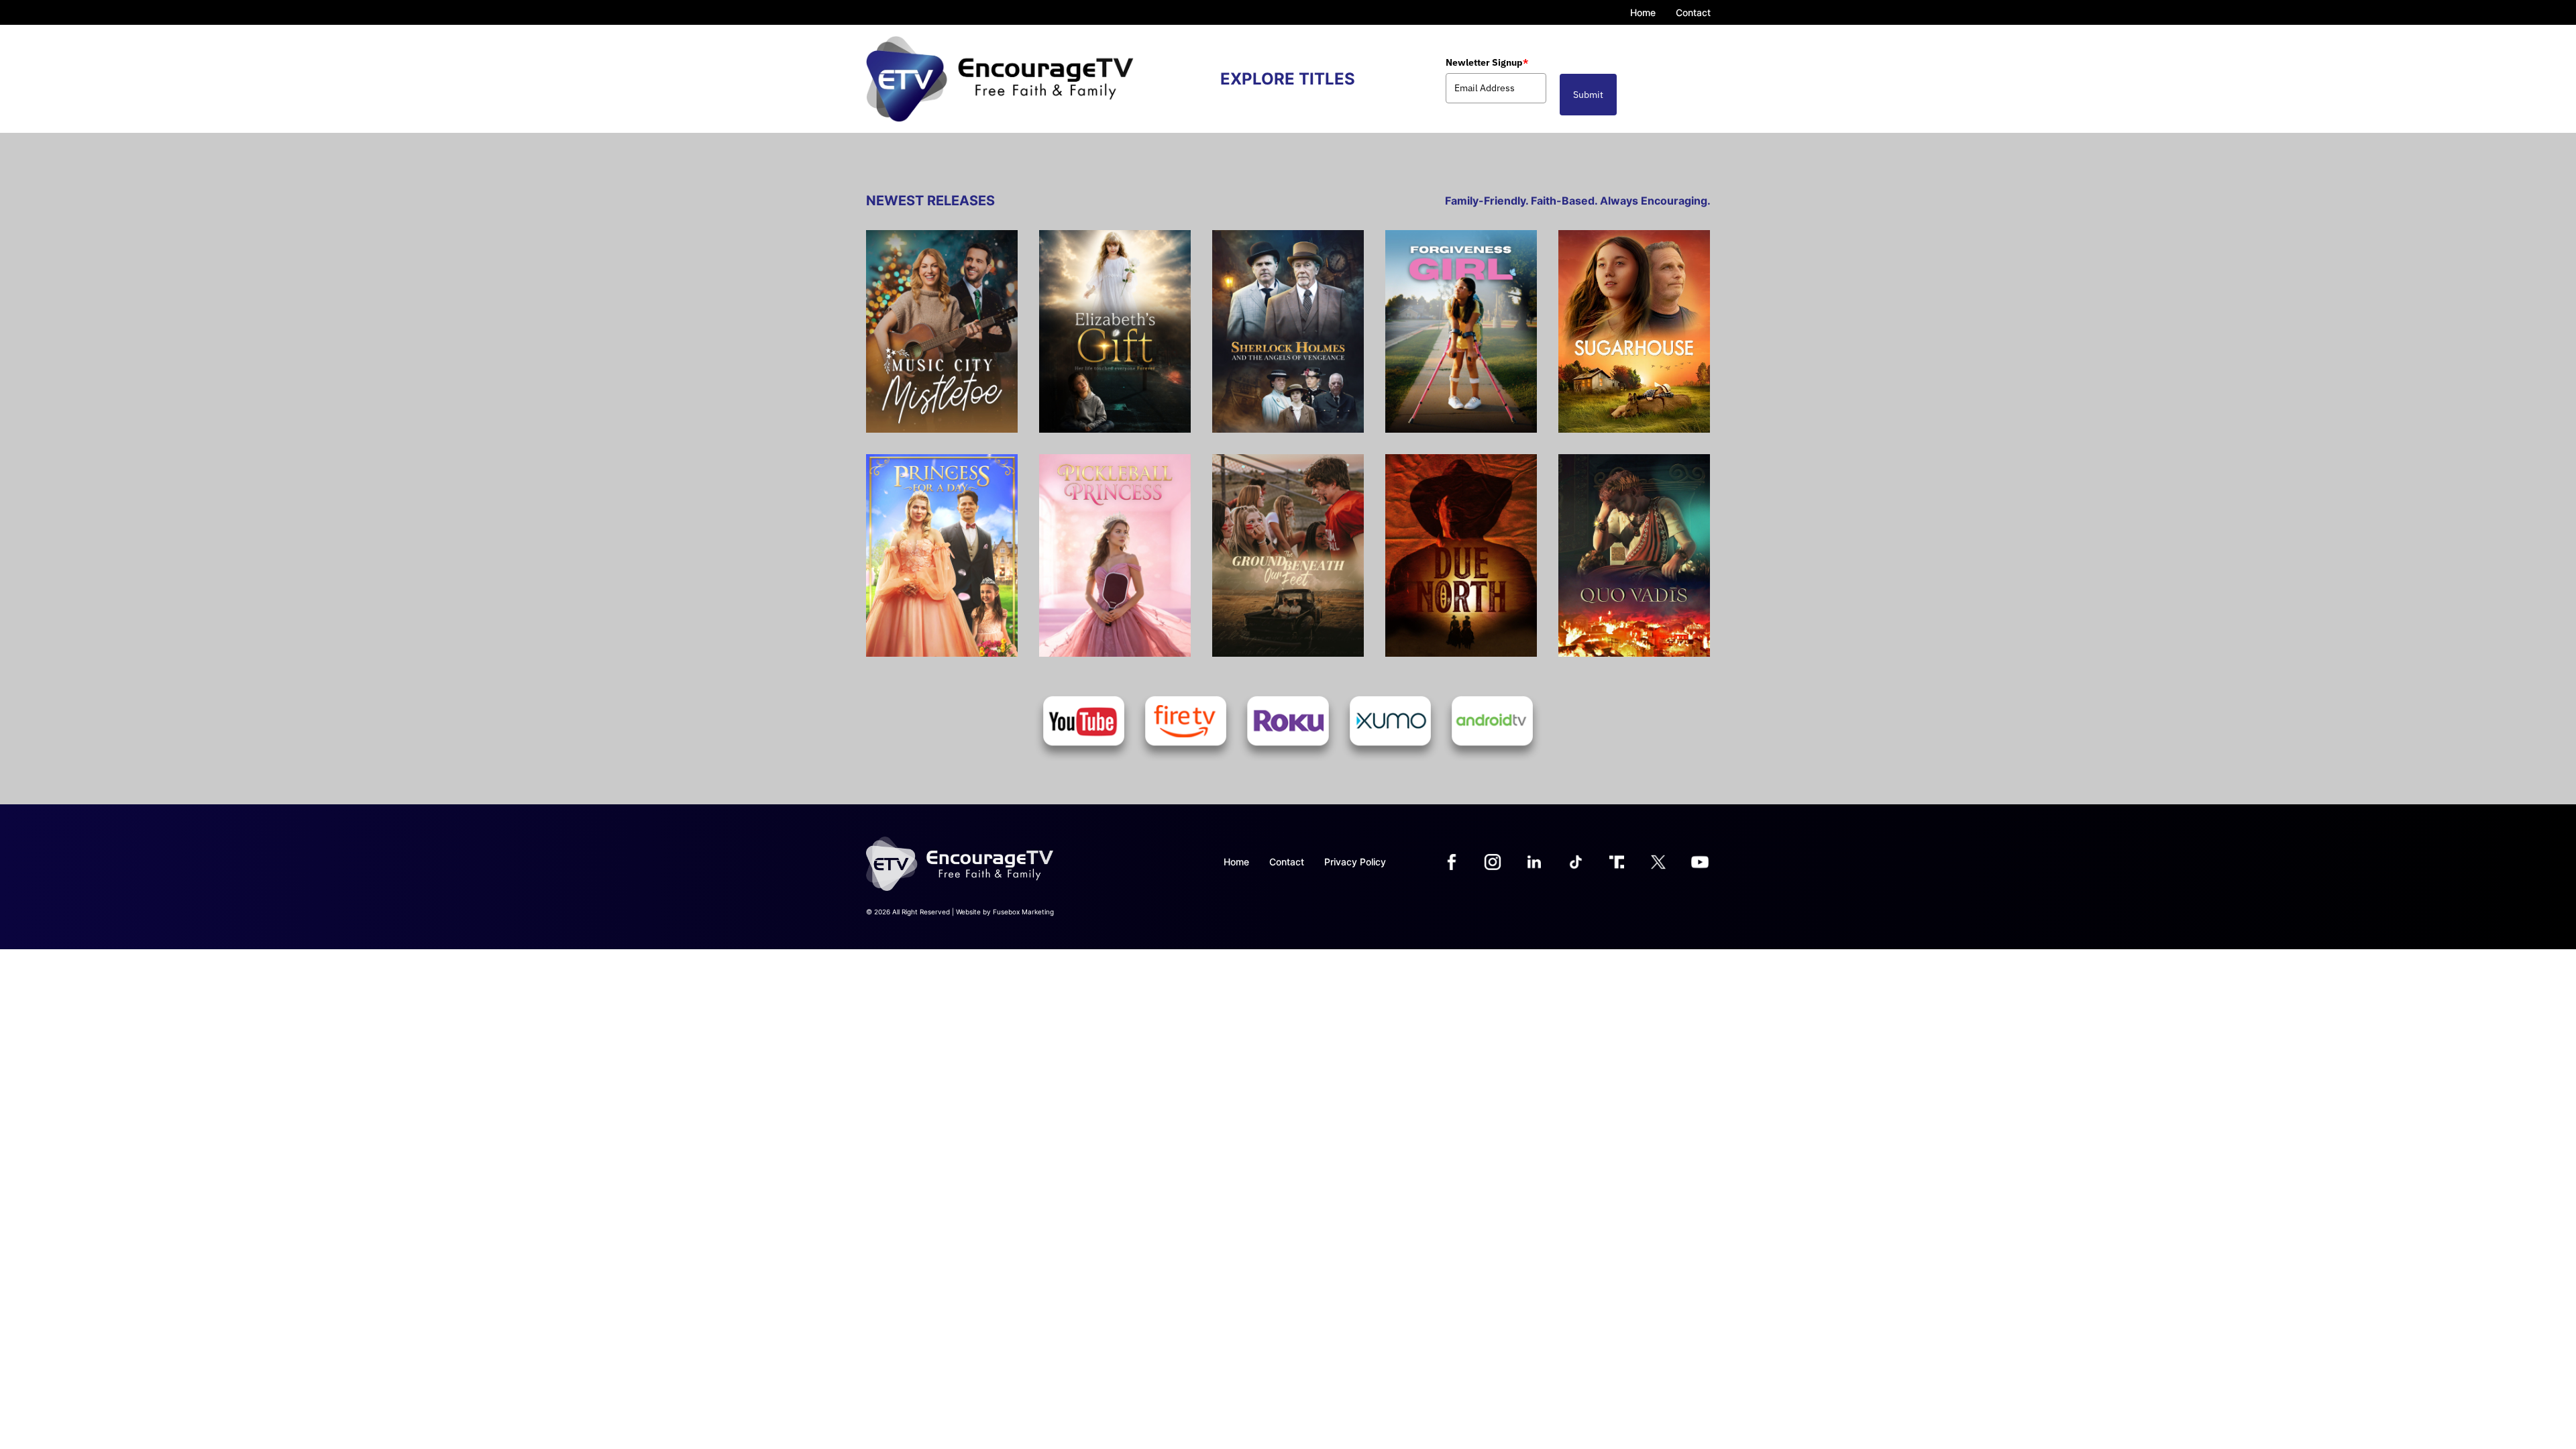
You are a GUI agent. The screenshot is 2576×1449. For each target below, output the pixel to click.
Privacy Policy (1355, 862)
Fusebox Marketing (1023, 912)
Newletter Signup (1487, 62)
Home (1643, 12)
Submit (1588, 95)
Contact (1693, 12)
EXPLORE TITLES (1288, 79)
